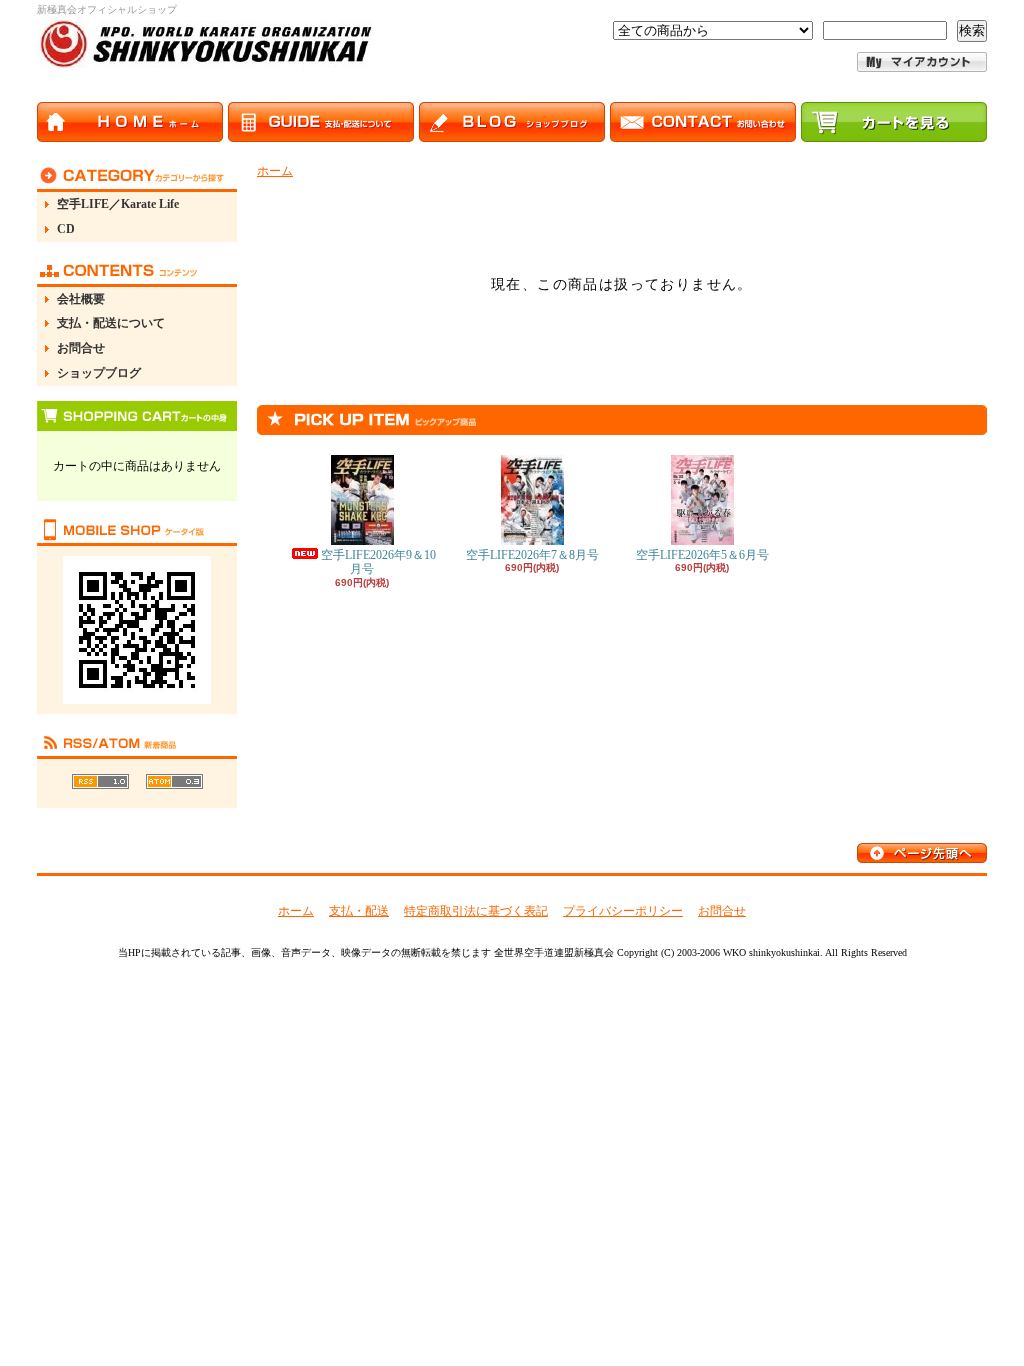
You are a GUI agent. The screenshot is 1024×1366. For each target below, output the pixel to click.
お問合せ (81, 348)
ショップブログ (99, 373)
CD (66, 229)
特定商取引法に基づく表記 (476, 911)
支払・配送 (359, 911)
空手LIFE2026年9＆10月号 (378, 562)
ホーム (275, 171)
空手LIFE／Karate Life (118, 204)
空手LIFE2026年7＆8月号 (532, 555)
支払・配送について (111, 323)
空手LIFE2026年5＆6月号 (702, 555)
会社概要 (81, 299)
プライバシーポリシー (623, 911)
